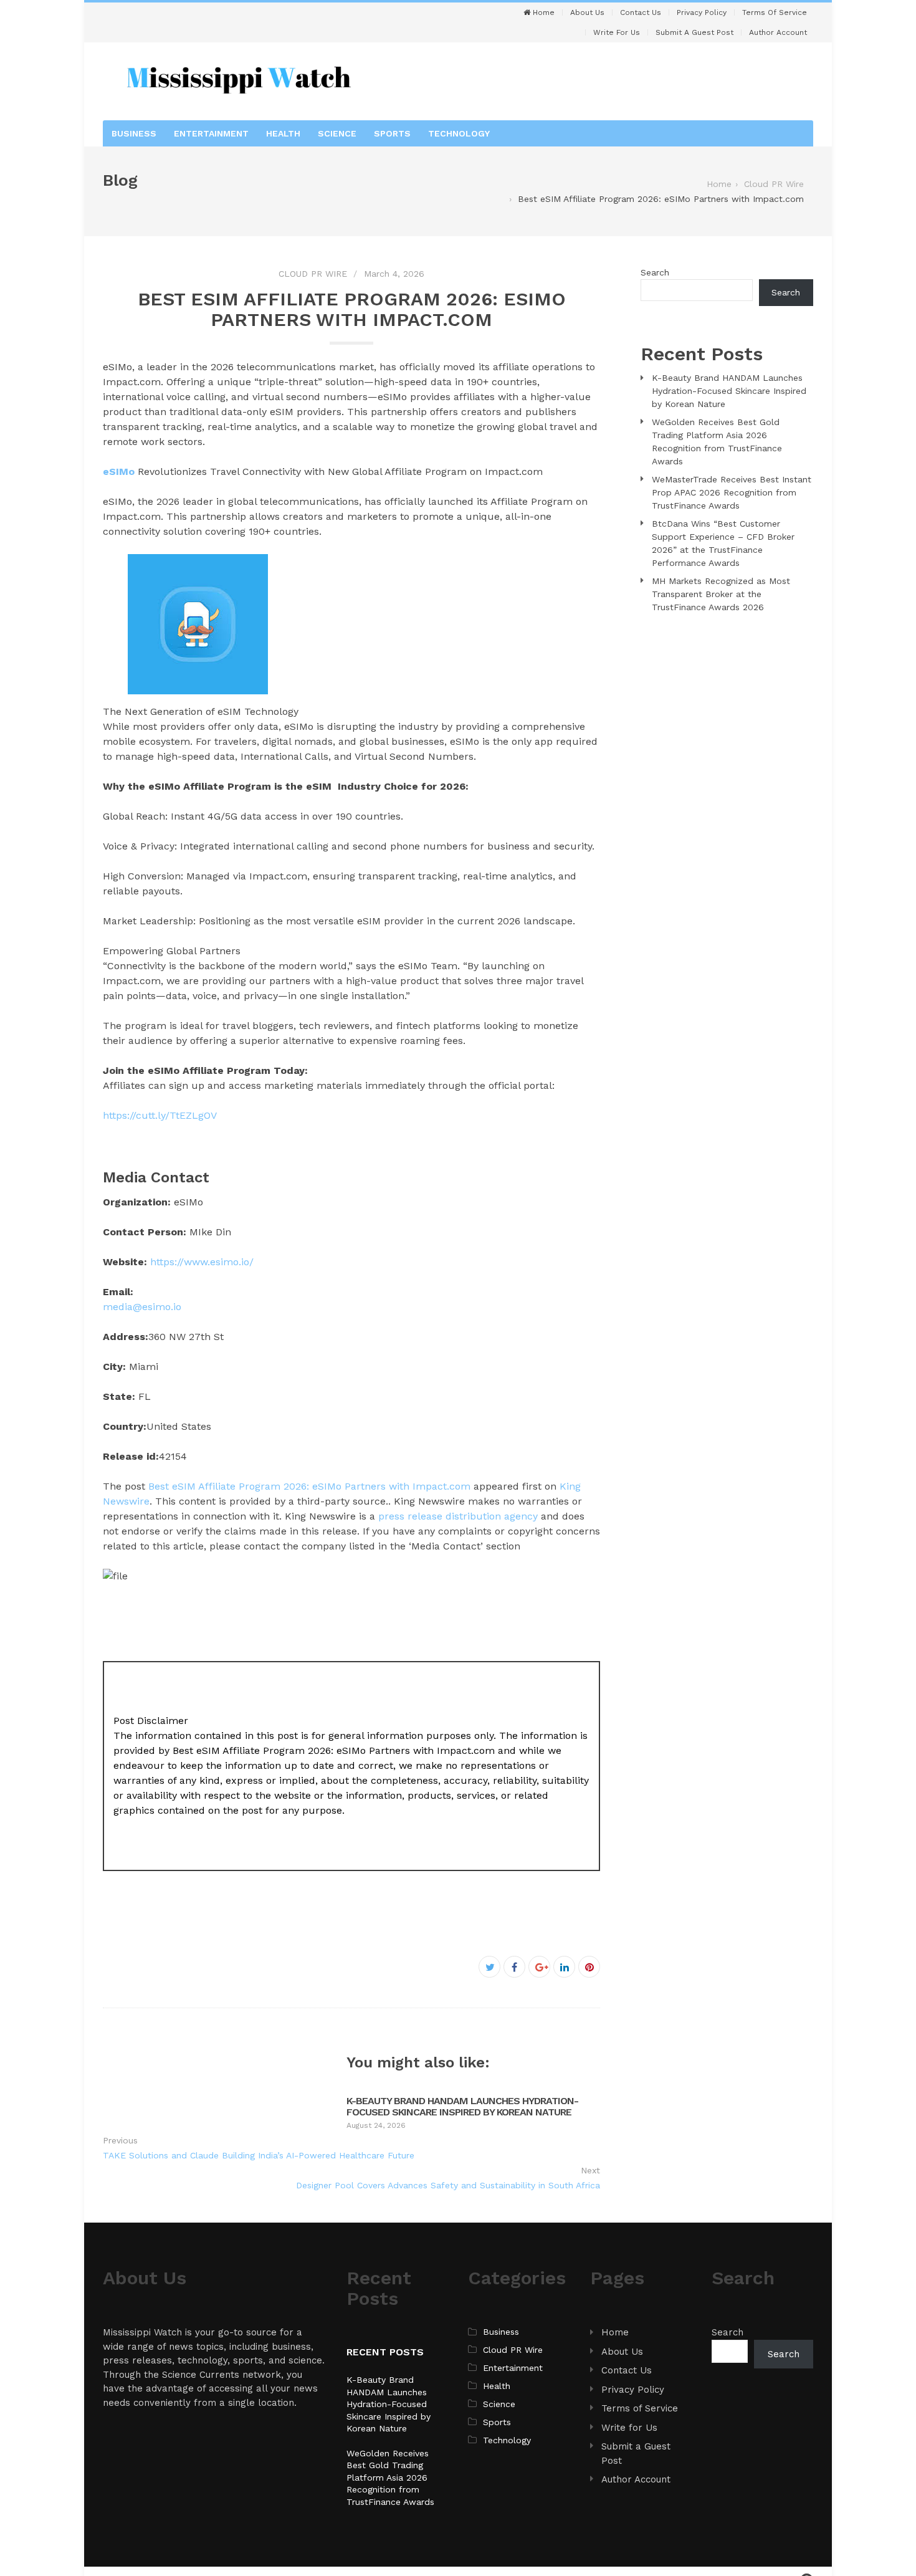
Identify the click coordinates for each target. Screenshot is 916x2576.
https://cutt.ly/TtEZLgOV (160, 1115)
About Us (587, 12)
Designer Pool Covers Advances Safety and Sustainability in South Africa (448, 2185)
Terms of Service (775, 12)
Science (337, 133)
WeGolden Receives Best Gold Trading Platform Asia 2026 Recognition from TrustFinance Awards (390, 2478)
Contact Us (641, 12)
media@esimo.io (142, 1307)
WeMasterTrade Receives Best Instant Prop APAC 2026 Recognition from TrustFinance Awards (732, 492)
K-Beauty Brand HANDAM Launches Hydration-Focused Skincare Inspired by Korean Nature (462, 2106)
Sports (392, 133)
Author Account (778, 32)
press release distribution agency (458, 1516)
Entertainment (211, 133)
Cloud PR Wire (313, 274)
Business (134, 133)
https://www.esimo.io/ (202, 1262)
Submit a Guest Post (694, 32)
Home (542, 12)
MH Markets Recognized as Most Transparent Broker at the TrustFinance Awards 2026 (721, 594)
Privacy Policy (702, 12)
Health (283, 133)
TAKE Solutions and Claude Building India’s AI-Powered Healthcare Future (259, 2155)
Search (655, 272)
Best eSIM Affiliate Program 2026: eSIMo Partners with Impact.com (309, 1486)
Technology (459, 133)
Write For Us (617, 32)
